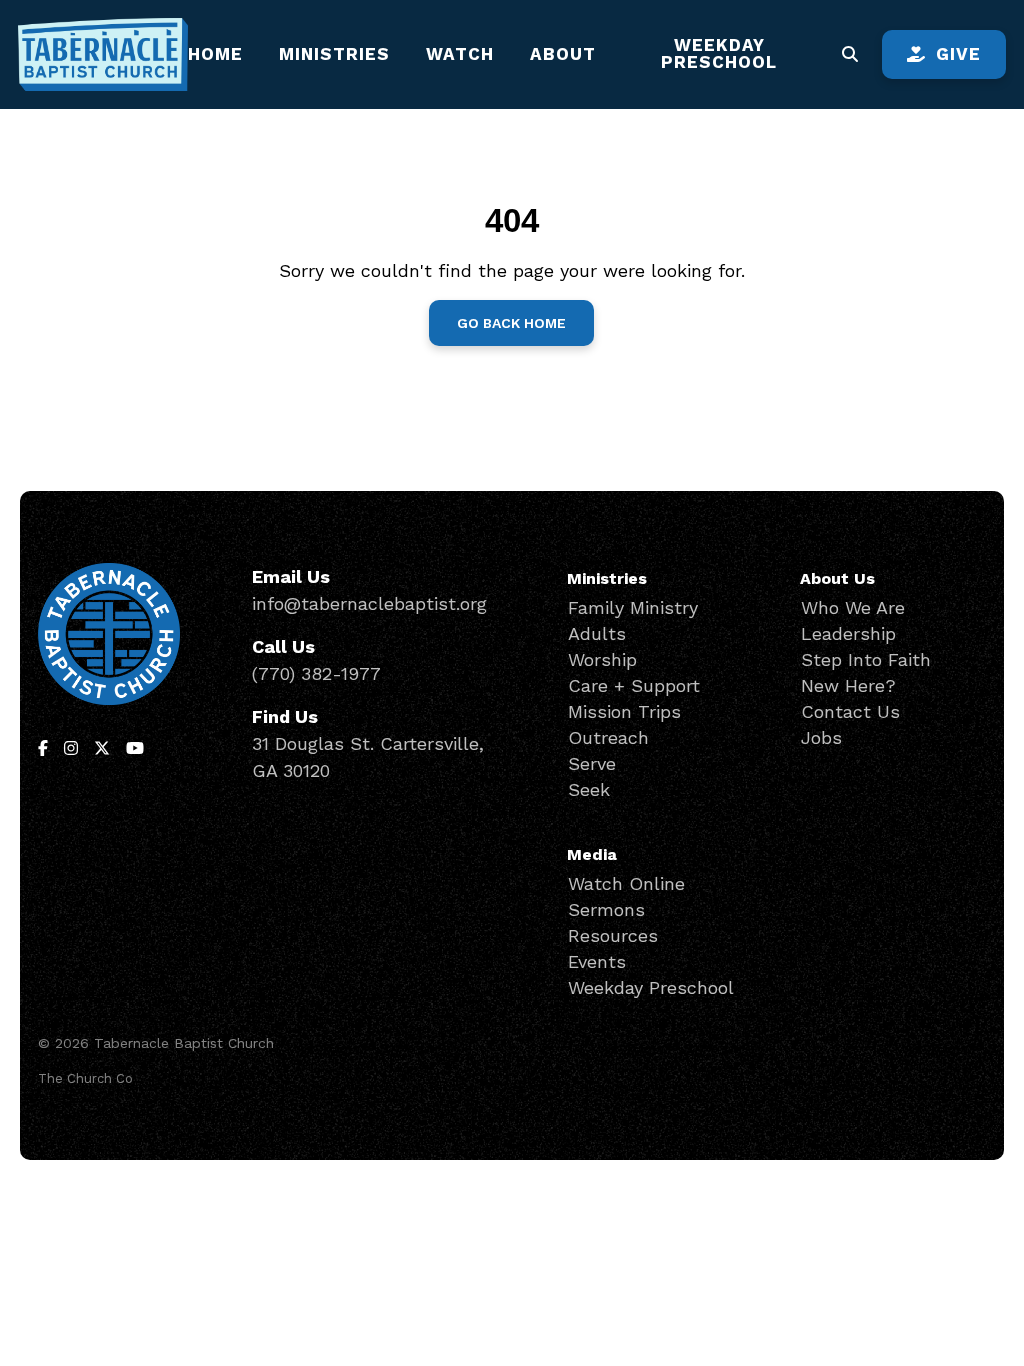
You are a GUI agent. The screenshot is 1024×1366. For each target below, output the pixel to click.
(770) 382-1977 (316, 673)
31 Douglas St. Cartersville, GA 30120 (368, 757)
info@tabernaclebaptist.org (369, 603)
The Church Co (85, 1078)
